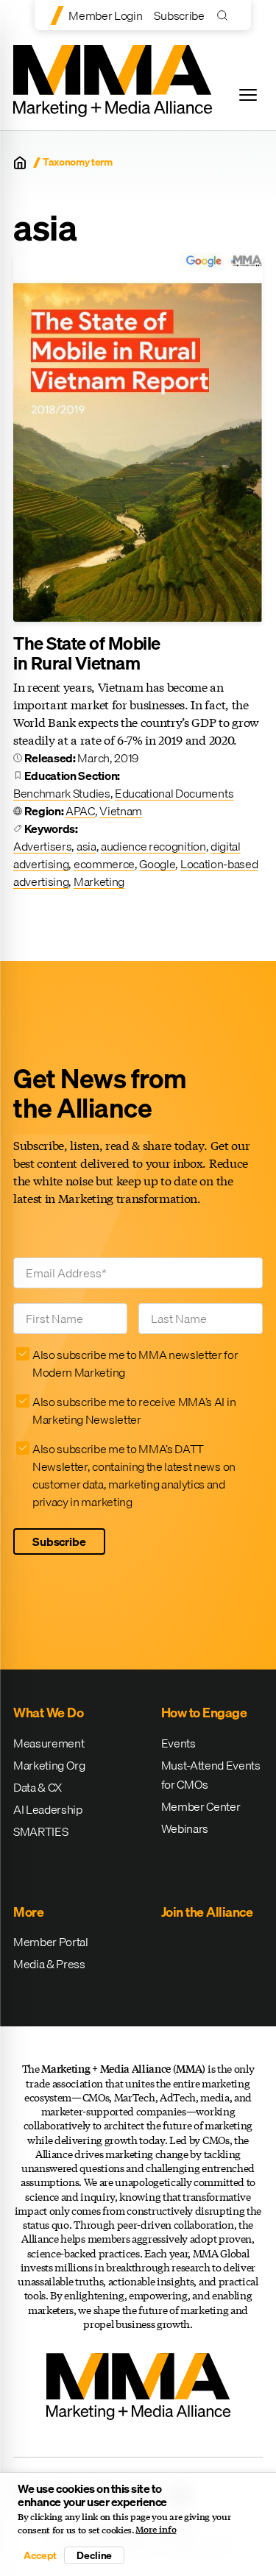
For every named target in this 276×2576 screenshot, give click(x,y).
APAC (80, 811)
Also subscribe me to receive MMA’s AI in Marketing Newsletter (134, 1411)
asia (86, 846)
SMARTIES (40, 1831)
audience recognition (153, 846)
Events (178, 1743)
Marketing (99, 881)
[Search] (226, 15)
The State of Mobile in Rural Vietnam (87, 653)
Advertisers (42, 846)
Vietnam (121, 811)
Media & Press (49, 1964)
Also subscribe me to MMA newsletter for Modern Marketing (135, 1363)
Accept (40, 2555)
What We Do (48, 1713)
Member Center (201, 1806)
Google (157, 864)
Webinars (185, 1828)
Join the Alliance (207, 1912)
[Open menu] (248, 95)
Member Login (105, 15)
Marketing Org (49, 1765)
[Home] (20, 163)
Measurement (49, 1743)
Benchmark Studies (62, 793)
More (28, 1912)
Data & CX (38, 1787)
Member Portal (51, 1942)
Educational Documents (174, 793)
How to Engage (204, 1713)
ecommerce (104, 864)
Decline (94, 2555)
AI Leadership (48, 1809)
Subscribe (179, 15)
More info (156, 2530)
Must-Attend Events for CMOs (211, 1775)
